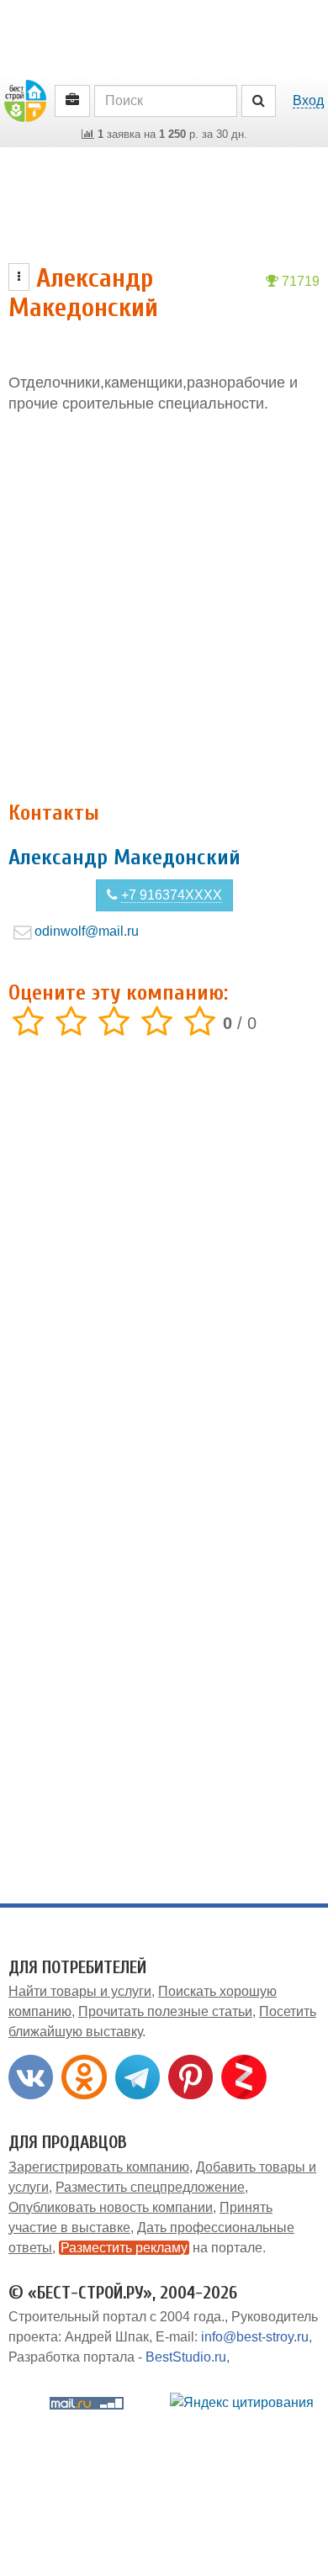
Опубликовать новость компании (111, 2207)
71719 (299, 281)
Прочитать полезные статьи (165, 2011)
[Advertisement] (164, 608)
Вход (308, 100)
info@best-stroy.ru (255, 2337)
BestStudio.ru (186, 2357)
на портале (161, 2248)
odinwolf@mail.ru (87, 931)
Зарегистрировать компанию (99, 2167)
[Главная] (25, 100)
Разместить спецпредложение (150, 2187)
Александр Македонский (124, 858)
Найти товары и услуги (80, 1991)
